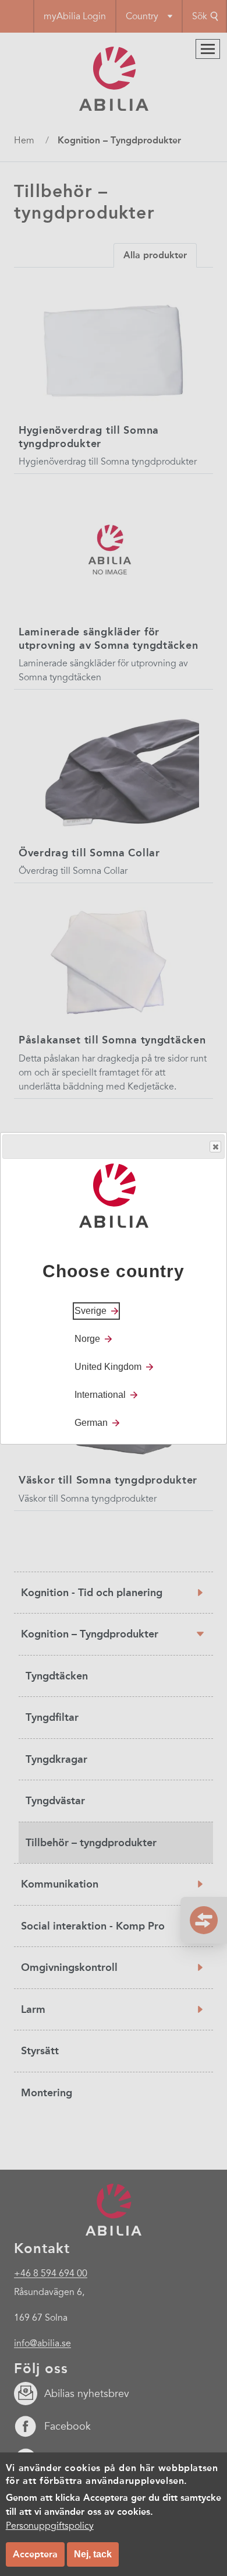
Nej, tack (93, 2554)
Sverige (91, 1311)
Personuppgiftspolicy (50, 2526)
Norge (87, 1339)
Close (215, 1147)
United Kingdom (108, 1367)
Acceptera (35, 2554)
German (91, 1423)
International (100, 1395)
